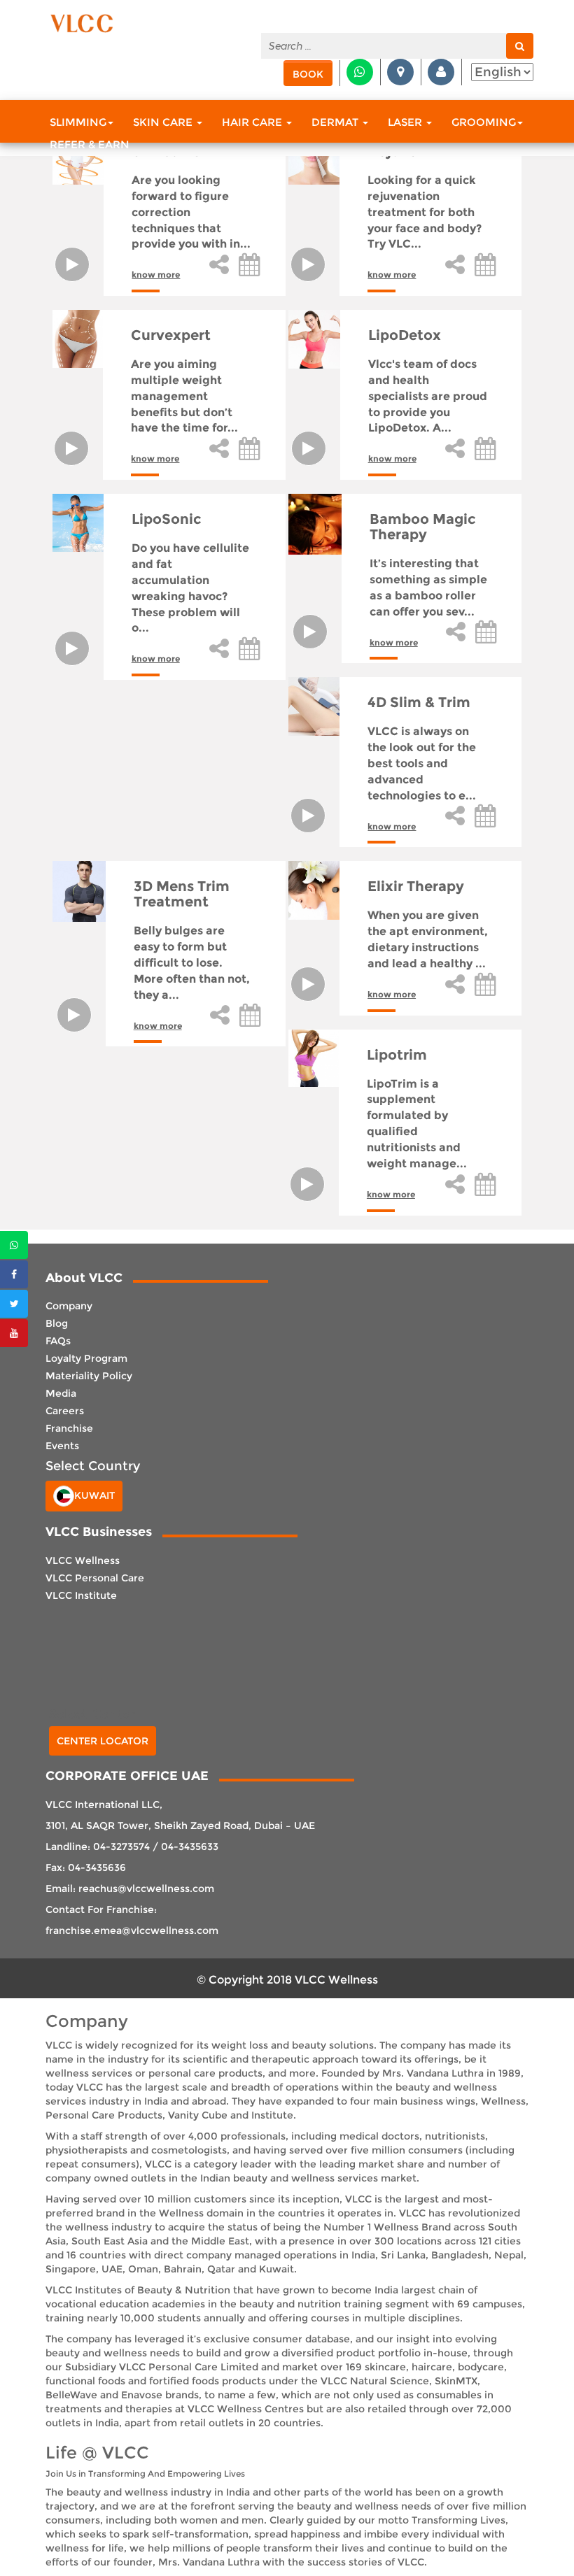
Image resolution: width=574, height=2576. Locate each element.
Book (308, 74)
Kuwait (94, 1495)
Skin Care (164, 122)
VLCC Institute (81, 1595)
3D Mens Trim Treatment (182, 894)
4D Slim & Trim (419, 702)
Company (69, 1306)
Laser (406, 122)
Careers (65, 1411)
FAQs (58, 1341)
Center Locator (103, 1741)
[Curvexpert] (78, 339)
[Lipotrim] (314, 1058)
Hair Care (253, 122)
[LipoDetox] (314, 339)
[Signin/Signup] (441, 72)
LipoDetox (405, 335)
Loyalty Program (86, 1358)
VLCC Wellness (83, 1560)
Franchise (69, 1428)
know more (156, 275)
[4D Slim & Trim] (314, 706)
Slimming (78, 122)
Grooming (484, 122)
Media (61, 1393)
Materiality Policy (89, 1376)
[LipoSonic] (78, 523)
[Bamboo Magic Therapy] (315, 524)
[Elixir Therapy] (314, 890)
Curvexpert (171, 335)
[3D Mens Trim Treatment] (79, 891)
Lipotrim (397, 1055)
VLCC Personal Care (95, 1578)
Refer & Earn (90, 144)
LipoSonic (167, 519)
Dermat (336, 122)
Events (62, 1446)
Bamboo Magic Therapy (423, 527)
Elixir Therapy (416, 886)
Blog (57, 1323)
